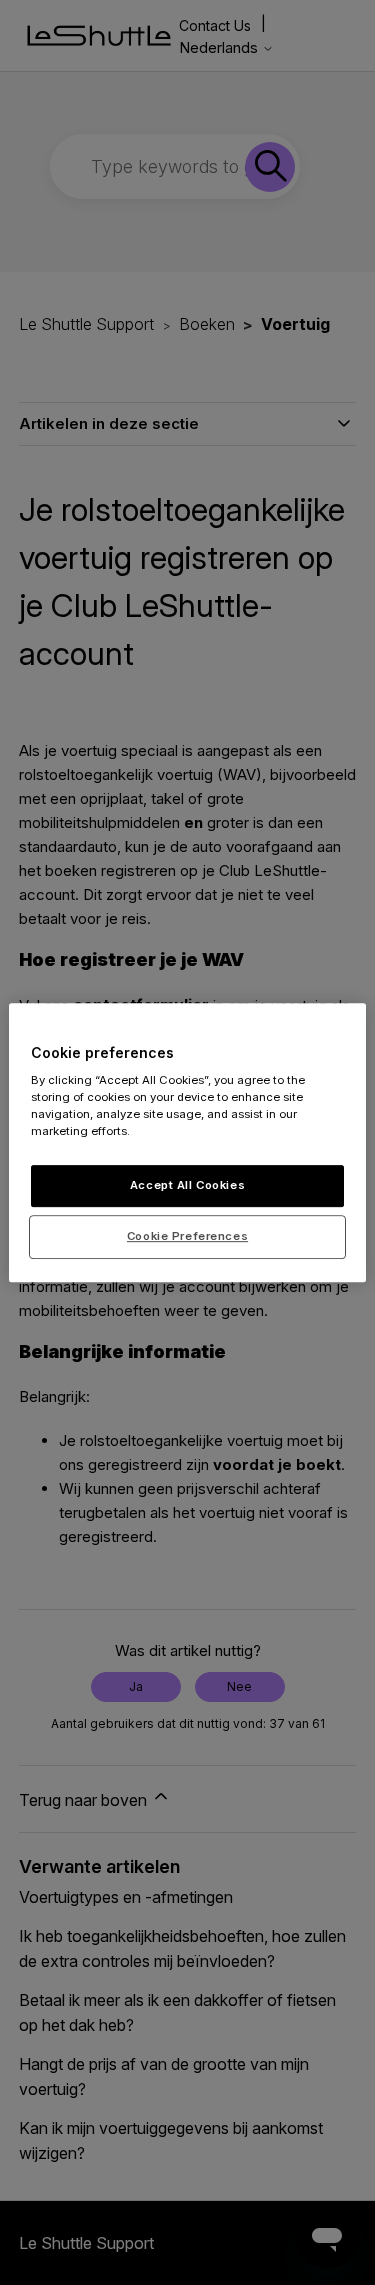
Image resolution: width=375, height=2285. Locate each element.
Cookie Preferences (187, 1236)
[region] (187, 1143)
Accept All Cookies (187, 1186)
